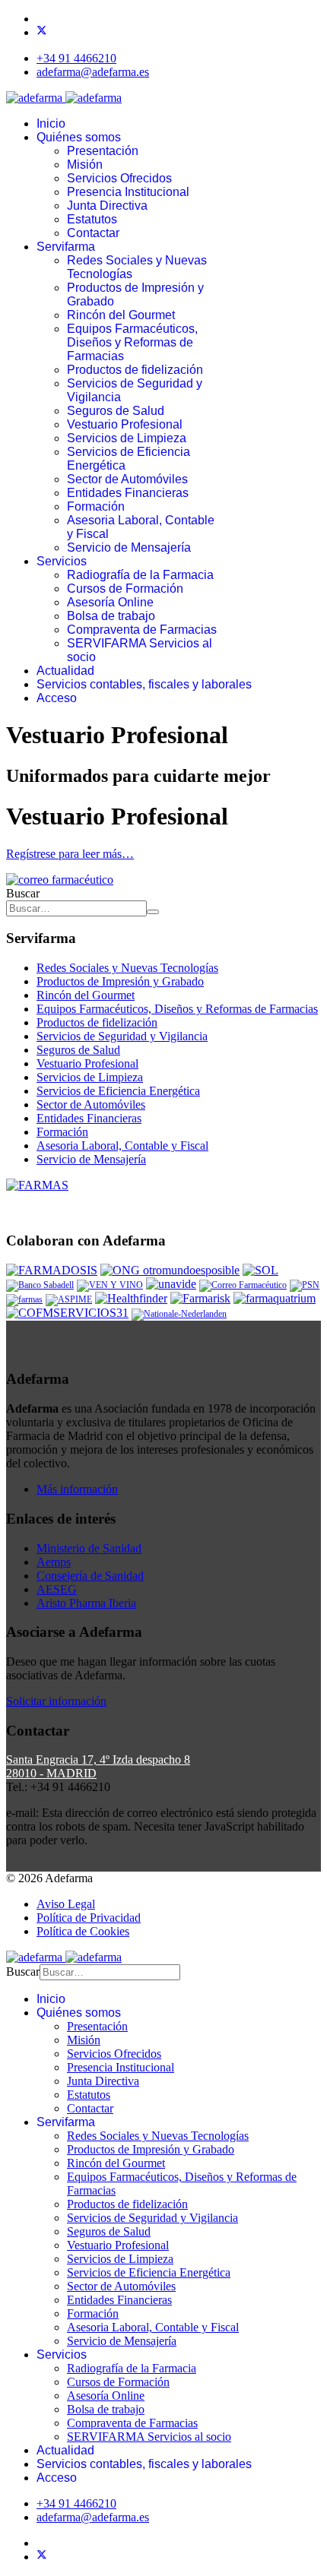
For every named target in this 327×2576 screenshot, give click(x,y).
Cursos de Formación (125, 589)
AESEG (57, 1589)
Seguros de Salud (116, 411)
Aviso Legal (66, 1904)
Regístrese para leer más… (70, 854)
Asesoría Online (110, 602)
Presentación (103, 151)
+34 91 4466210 (76, 58)
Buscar (23, 893)
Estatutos (92, 219)
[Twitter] (42, 32)
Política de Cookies (83, 1931)
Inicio (51, 123)
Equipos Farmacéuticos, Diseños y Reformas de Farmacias (132, 342)
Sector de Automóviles (127, 479)
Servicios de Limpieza (127, 438)
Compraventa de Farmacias (142, 630)
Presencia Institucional (128, 192)
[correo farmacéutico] (60, 880)
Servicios (62, 561)
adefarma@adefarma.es (93, 72)
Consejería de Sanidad (90, 1576)
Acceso (57, 698)
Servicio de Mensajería (129, 547)
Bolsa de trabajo (111, 616)
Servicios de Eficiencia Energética (118, 1091)
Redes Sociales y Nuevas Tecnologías (127, 968)
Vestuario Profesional (125, 424)
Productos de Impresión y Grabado (120, 981)
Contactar (93, 233)
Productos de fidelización (135, 370)
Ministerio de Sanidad (89, 1548)
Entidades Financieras (128, 493)
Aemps (54, 1562)
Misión (85, 165)
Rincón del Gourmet (121, 315)
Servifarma (66, 247)
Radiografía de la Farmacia (140, 575)
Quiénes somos (79, 137)
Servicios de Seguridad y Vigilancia (122, 1036)
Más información (77, 1489)
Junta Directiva (107, 206)
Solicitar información (56, 1701)
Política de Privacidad (89, 1918)
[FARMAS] (37, 1185)
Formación (96, 506)
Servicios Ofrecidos (119, 178)
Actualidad (65, 671)
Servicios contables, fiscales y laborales (144, 684)
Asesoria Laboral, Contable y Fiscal (122, 1146)
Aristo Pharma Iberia (86, 1603)
